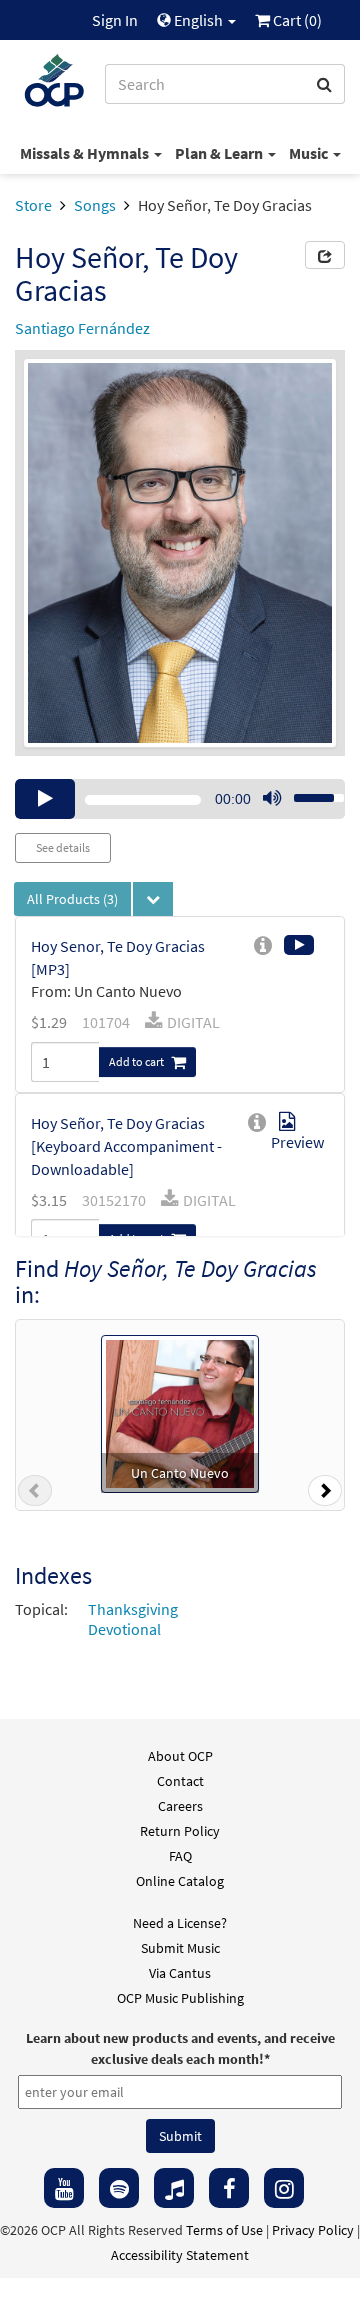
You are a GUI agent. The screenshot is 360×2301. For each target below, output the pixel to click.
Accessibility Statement (180, 2255)
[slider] (308, 792)
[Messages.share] (325, 255)
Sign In (115, 20)
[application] (180, 799)
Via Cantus (180, 1973)
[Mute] (272, 799)
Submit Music (180, 1948)
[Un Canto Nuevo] (180, 1411)
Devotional (124, 1629)
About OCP (180, 1756)
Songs (95, 205)
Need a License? (180, 1923)
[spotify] (119, 2188)
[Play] (45, 799)
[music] (174, 2188)
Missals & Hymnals (86, 153)
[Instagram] (284, 2188)
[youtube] (64, 2188)
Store (33, 205)
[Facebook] (229, 2188)
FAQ (180, 1856)
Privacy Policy (313, 2230)
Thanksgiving (133, 1609)
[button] (35, 1495)
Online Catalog (180, 1881)
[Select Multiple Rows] (153, 899)
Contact (180, 1781)
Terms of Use (224, 2230)
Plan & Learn (220, 153)
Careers (180, 1806)
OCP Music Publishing (180, 1998)
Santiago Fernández (82, 328)
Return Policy (180, 1831)
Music (310, 153)
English (198, 20)
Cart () (296, 20)
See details (63, 847)
